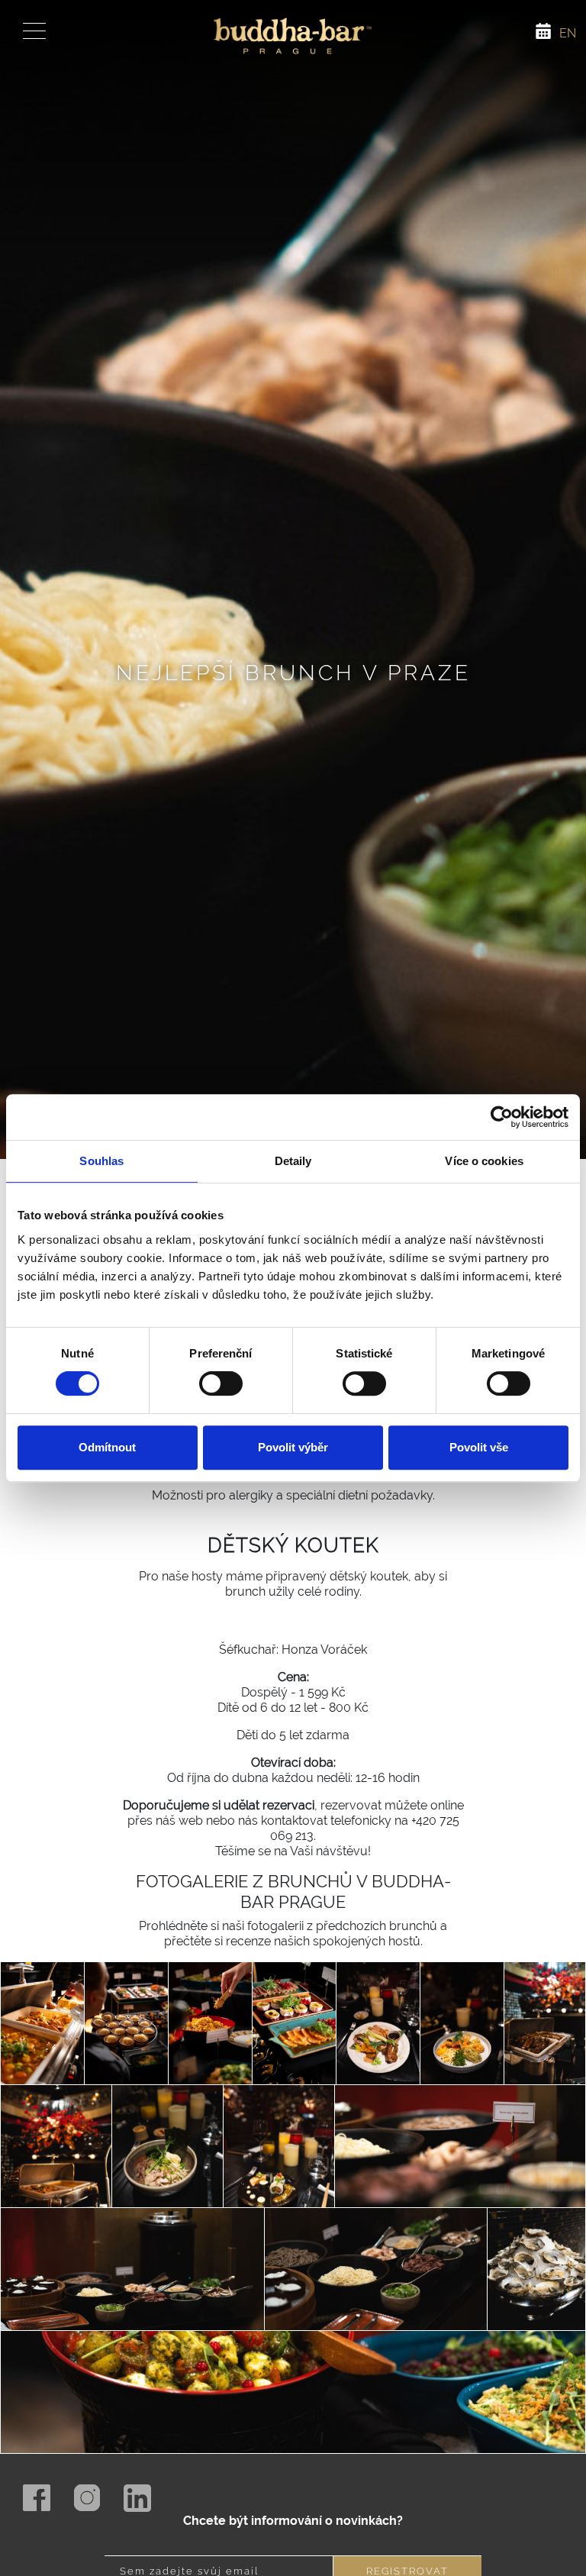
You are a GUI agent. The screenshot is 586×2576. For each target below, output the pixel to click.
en (568, 33)
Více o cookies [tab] (484, 1161)
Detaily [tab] (293, 1161)
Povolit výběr (293, 1447)
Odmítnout (107, 1447)
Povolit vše (479, 1447)
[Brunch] (42, 2039)
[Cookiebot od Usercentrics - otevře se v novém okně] (502, 1117)
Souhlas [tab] (101, 1161)
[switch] (221, 1383)
